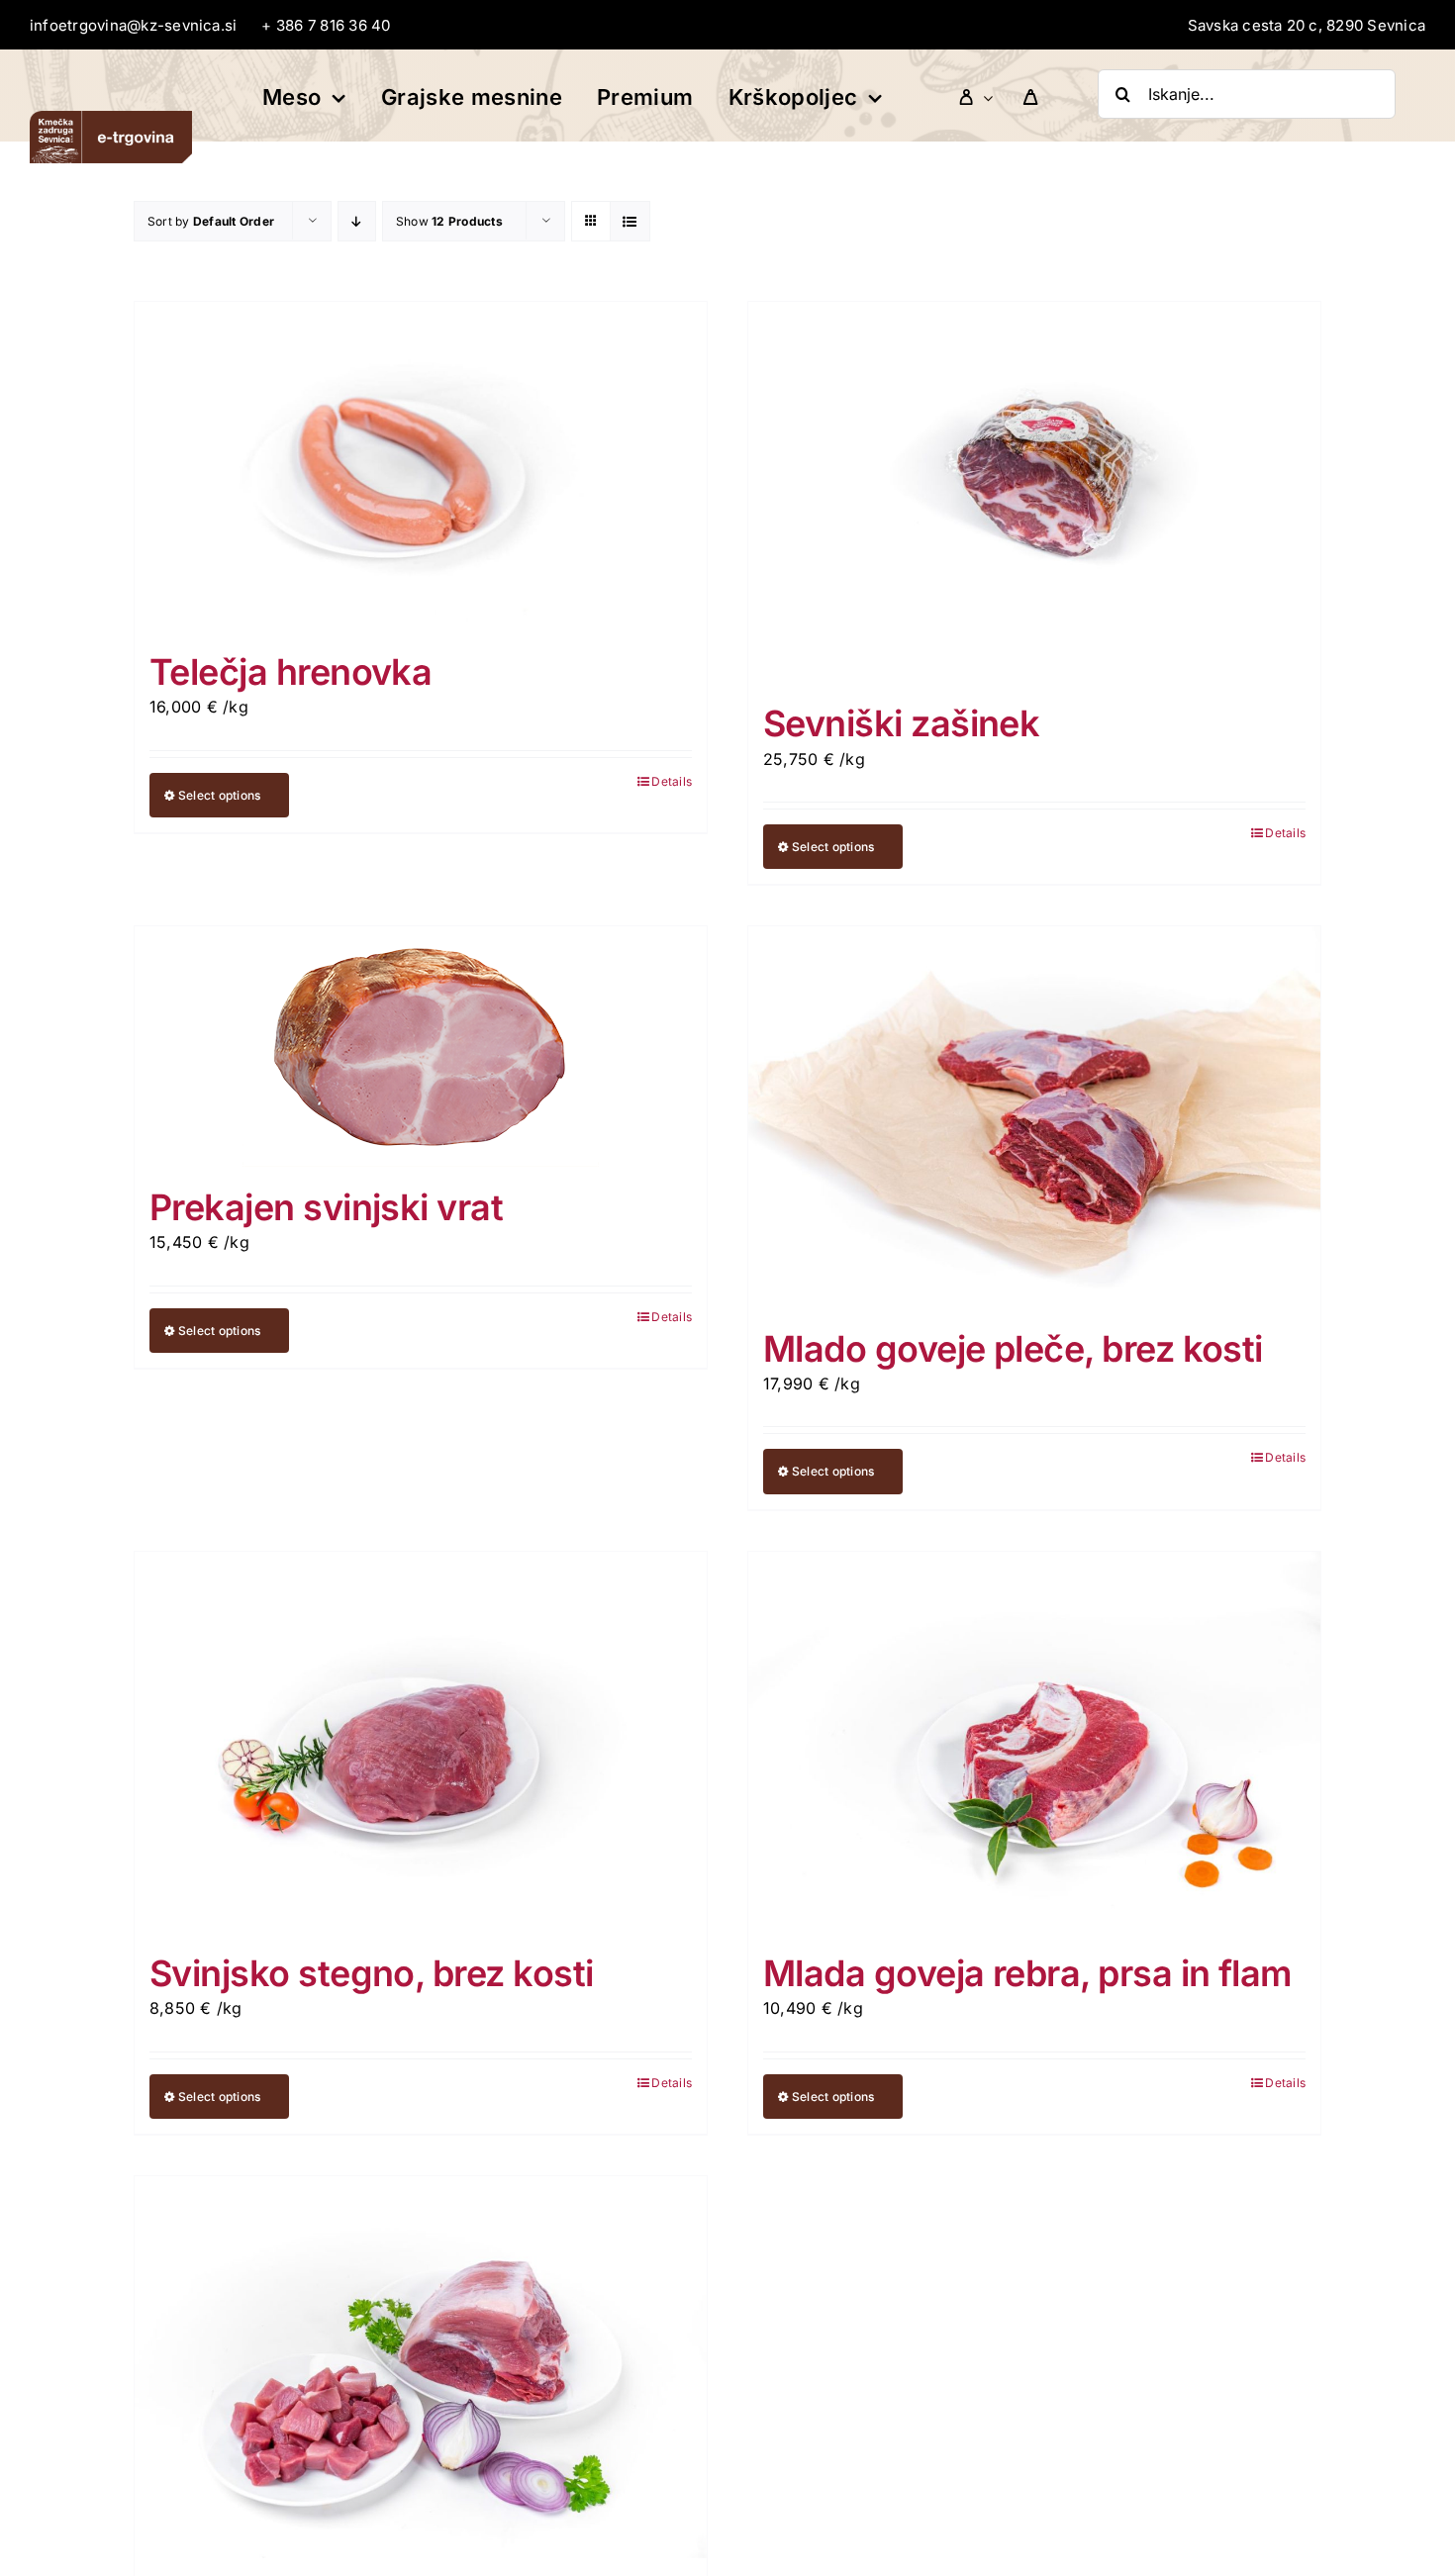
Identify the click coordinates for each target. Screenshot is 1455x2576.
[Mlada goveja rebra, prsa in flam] (1034, 1743)
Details (672, 781)
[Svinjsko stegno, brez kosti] (421, 1743)
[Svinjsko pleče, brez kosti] (421, 2367)
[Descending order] (357, 221)
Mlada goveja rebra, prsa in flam (1027, 1973)
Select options (219, 795)
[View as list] (630, 221)
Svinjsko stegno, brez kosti (371, 1973)
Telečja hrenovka (291, 672)
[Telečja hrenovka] (421, 467)
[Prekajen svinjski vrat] (421, 1047)
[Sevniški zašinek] (1034, 493)
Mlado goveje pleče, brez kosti (1013, 1349)
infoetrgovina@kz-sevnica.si (133, 25)
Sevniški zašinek (901, 723)
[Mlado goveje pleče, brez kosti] (1034, 1117)
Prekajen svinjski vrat (326, 1207)
